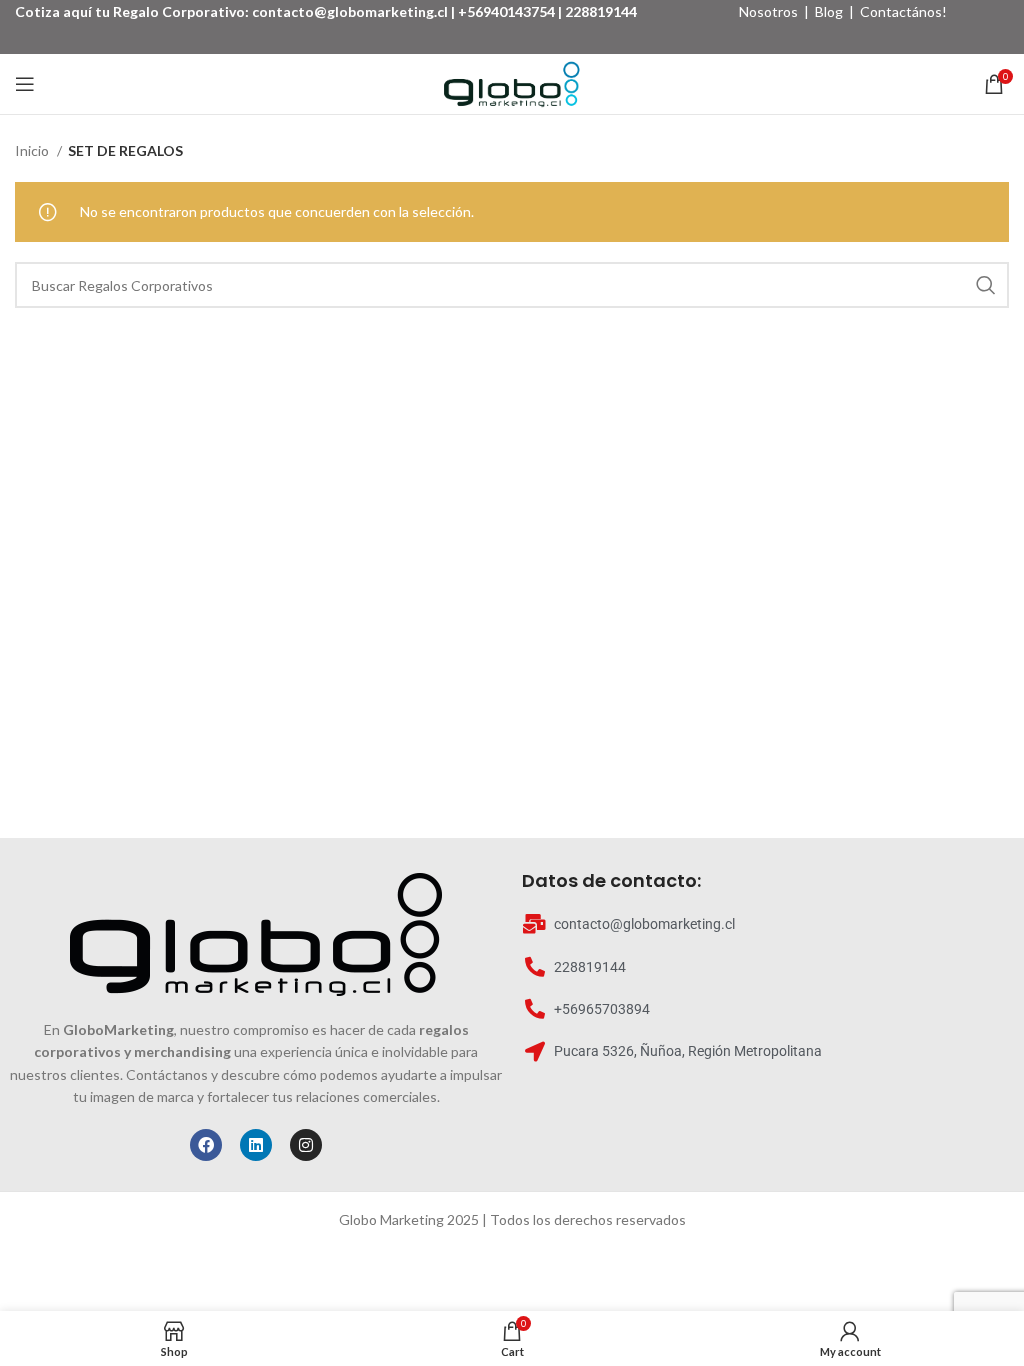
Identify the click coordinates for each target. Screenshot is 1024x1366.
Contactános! (903, 11)
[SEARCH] (986, 285)
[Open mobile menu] (25, 84)
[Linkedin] (256, 1145)
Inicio (33, 150)
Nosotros (768, 11)
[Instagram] (306, 1145)
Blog (829, 11)
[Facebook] (206, 1145)
